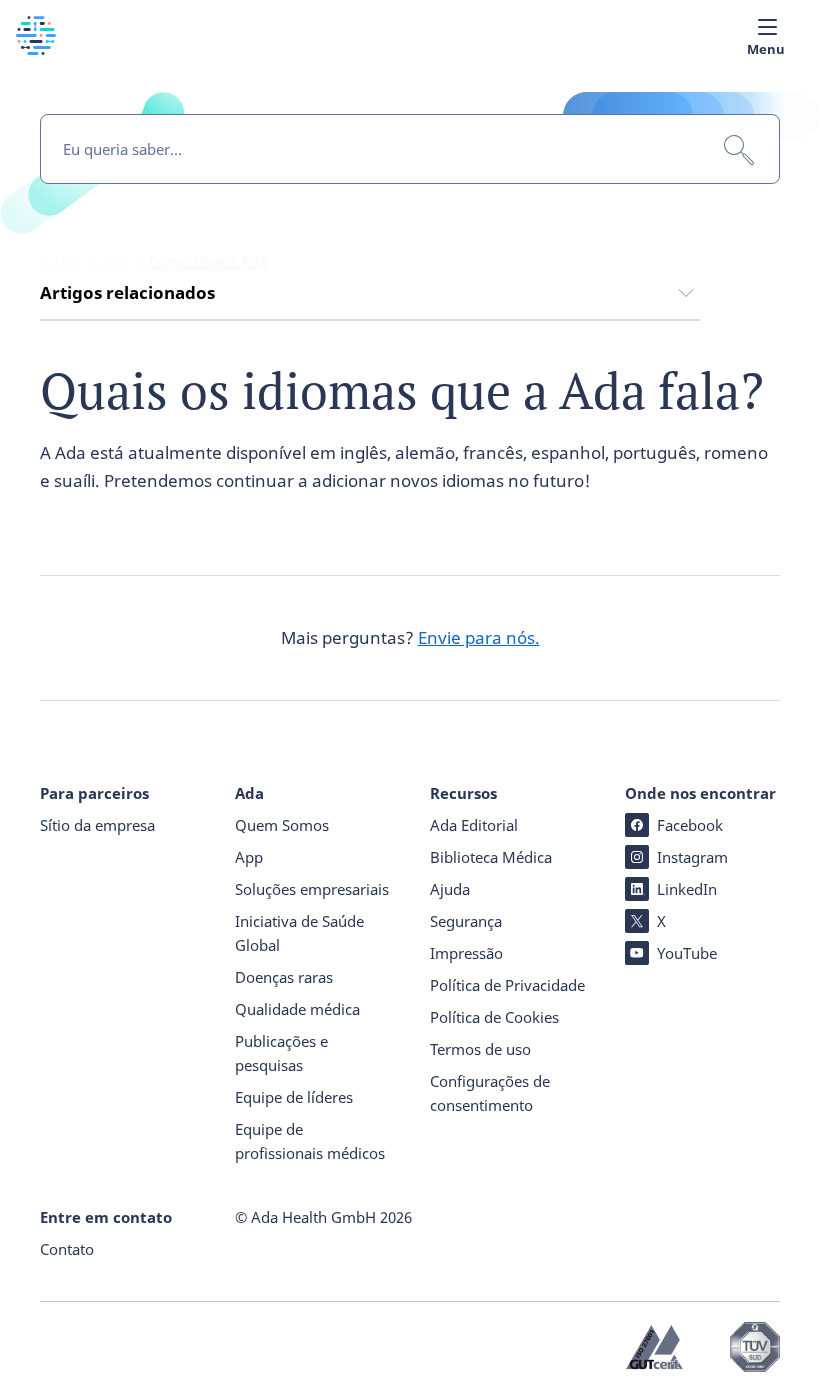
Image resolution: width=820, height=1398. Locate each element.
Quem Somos (282, 825)
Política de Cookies (494, 1017)
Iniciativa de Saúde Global (299, 933)
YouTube (687, 953)
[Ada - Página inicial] (36, 48)
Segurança (466, 921)
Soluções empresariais (312, 889)
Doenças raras (284, 977)
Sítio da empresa (97, 825)
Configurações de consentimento (490, 1093)
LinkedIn (687, 889)
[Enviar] (739, 150)
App (249, 857)
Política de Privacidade (507, 985)
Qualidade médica (297, 1009)
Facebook (690, 825)
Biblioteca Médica (491, 857)
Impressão (466, 953)
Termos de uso (480, 1049)
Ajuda (450, 889)
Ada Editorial (474, 825)
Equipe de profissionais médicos (310, 1141)
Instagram (692, 857)
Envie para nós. (479, 637)
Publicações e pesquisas (281, 1053)
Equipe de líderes (294, 1097)
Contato (67, 1249)
